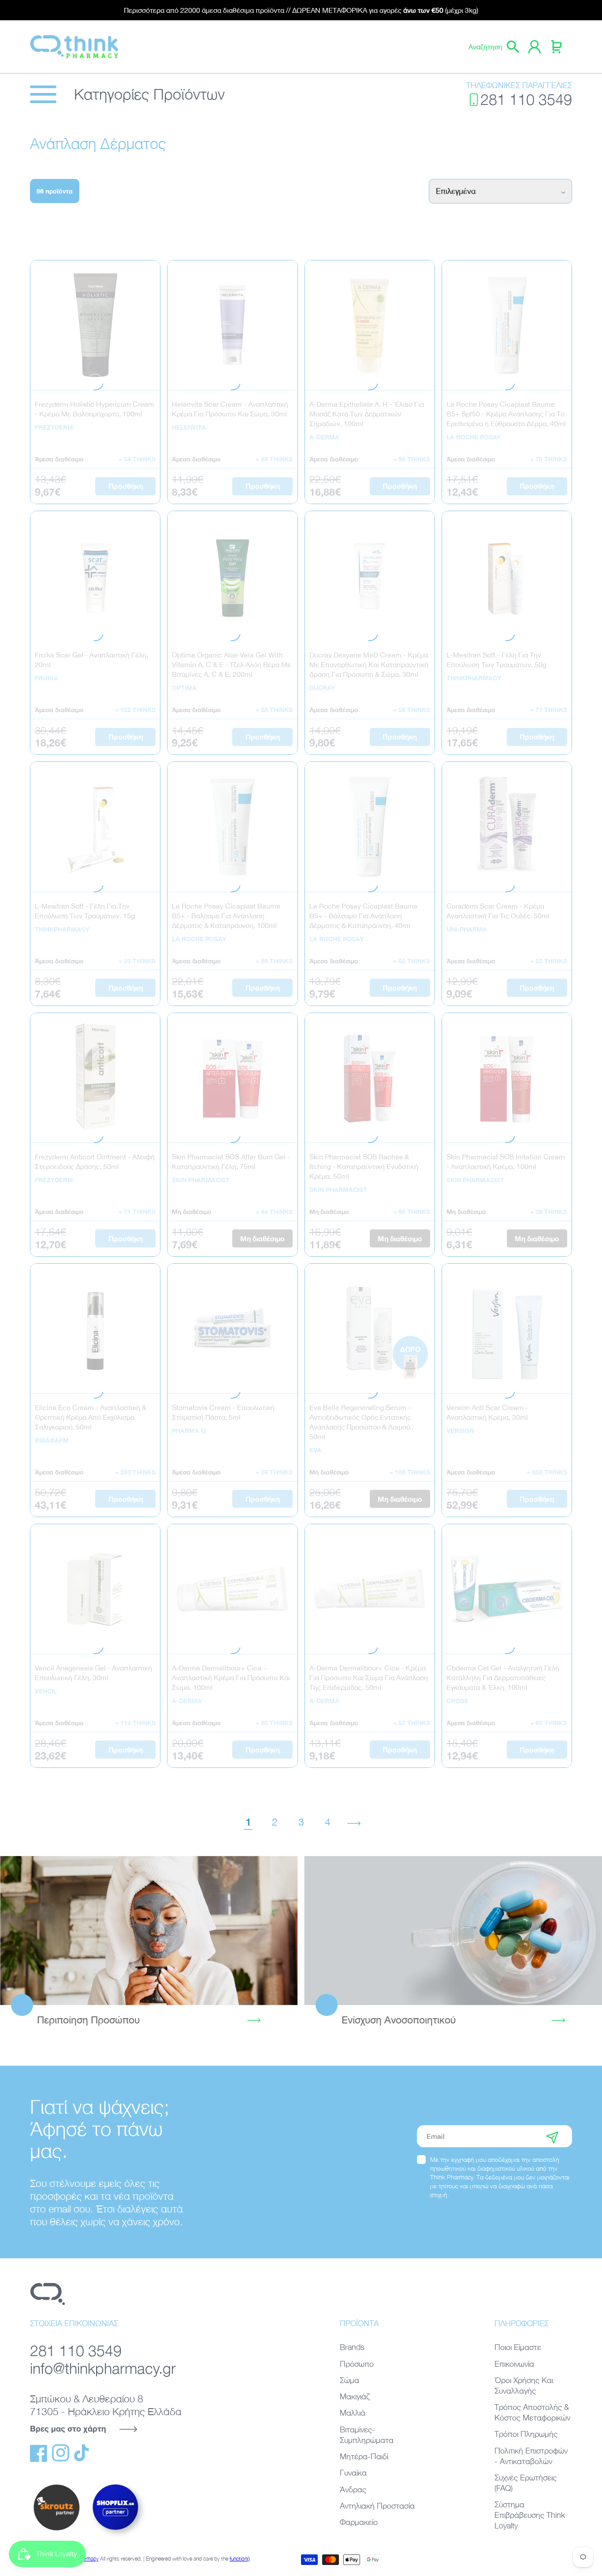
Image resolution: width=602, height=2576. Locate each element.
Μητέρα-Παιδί (364, 2456)
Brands (352, 2347)
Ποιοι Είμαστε (518, 2347)
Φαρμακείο (359, 2522)
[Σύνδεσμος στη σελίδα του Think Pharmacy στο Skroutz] (56, 2531)
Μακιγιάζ (355, 2396)
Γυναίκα (353, 2473)
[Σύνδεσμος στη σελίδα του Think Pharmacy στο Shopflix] (116, 2538)
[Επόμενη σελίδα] (354, 1822)
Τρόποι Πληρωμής (526, 2434)
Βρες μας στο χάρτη (68, 2428)
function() (240, 2559)
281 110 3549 (526, 99)
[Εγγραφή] (552, 2136)
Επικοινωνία (514, 2364)
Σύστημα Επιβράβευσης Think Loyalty (530, 2515)
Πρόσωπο (357, 2364)
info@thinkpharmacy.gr (103, 2368)
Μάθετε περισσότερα (149, 1930)
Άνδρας (353, 2489)
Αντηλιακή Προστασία (377, 2506)
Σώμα (349, 2380)
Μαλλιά (353, 2413)
